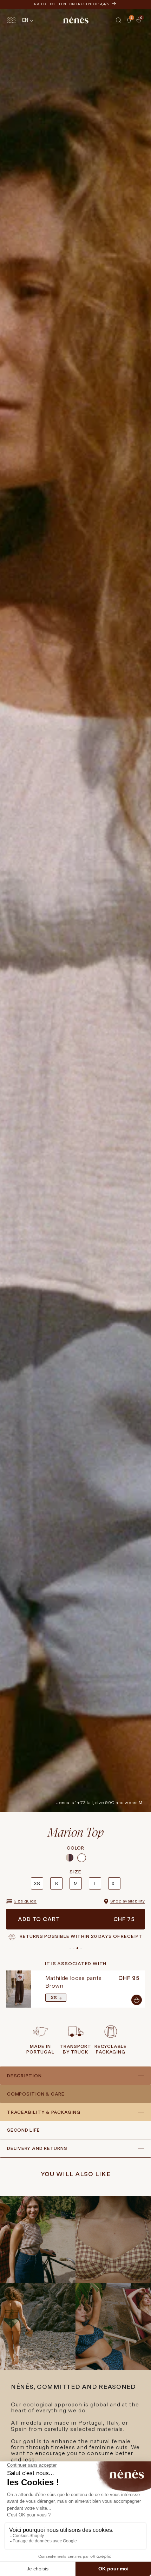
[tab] (134, 23)
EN (25, 20)
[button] (119, 20)
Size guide (25, 1901)
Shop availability (127, 1901)
